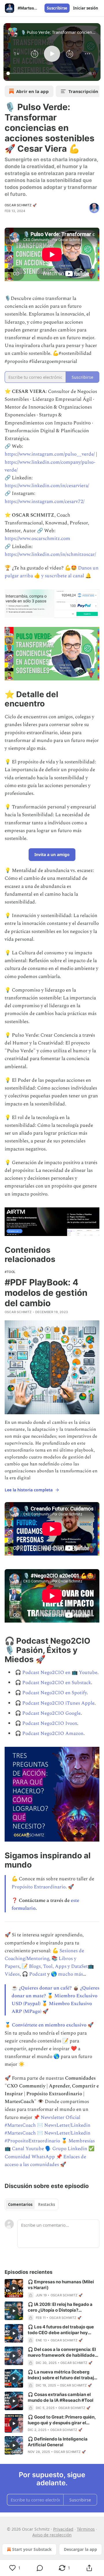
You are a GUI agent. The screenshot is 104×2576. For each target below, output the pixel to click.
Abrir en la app (32, 91)
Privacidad (63, 2529)
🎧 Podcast (34, 1974)
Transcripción (83, 91)
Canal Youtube (28, 2149)
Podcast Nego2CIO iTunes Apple (58, 1703)
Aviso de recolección (52, 2535)
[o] (14, 2288)
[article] (52, 2289)
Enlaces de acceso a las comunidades (45, 2161)
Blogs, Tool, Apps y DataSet (58, 1966)
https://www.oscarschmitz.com (37, 539)
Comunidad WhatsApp (30, 2157)
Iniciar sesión (86, 8)
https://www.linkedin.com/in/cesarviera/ (47, 486)
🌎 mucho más (67, 1974)
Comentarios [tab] (20, 2204)
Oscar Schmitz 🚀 (21, 205)
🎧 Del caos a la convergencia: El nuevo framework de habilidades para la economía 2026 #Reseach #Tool (63, 2352)
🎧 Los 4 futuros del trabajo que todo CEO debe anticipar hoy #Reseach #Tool (61, 2330)
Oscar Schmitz (18, 1312)
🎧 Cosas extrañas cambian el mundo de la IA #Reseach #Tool (61, 2397)
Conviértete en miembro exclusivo (49, 2025)
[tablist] (31, 2204)
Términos (86, 2529)
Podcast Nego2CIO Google (51, 1713)
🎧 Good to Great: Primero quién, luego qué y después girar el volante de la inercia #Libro (62, 2420)
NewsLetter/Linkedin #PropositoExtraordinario (48, 2137)
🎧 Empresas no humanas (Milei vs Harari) (61, 2285)
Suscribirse (57, 8)
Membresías (82, 2141)
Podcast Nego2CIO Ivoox (50, 1723)
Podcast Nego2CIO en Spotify (54, 1693)
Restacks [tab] (47, 2204)
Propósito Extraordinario (39, 1887)
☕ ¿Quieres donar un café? (42, 1988)
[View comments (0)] (40, 2568)
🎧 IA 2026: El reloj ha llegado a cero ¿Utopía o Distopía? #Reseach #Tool (60, 2307)
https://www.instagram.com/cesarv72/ (44, 502)
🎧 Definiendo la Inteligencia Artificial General (58, 2442)
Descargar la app (80, 2549)
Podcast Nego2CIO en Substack (57, 1683)
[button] (17, 54)
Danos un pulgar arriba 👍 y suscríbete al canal (52, 572)
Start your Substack (32, 2549)
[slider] (46, 73)
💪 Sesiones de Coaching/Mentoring (44, 1955)
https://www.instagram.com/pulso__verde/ (50, 454)
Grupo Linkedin (70, 2149)
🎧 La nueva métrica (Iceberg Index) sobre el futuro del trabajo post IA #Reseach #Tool (62, 2375)
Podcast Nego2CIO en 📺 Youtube (60, 1673)
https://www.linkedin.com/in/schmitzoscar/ (50, 554)
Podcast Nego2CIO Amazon (53, 1734)
